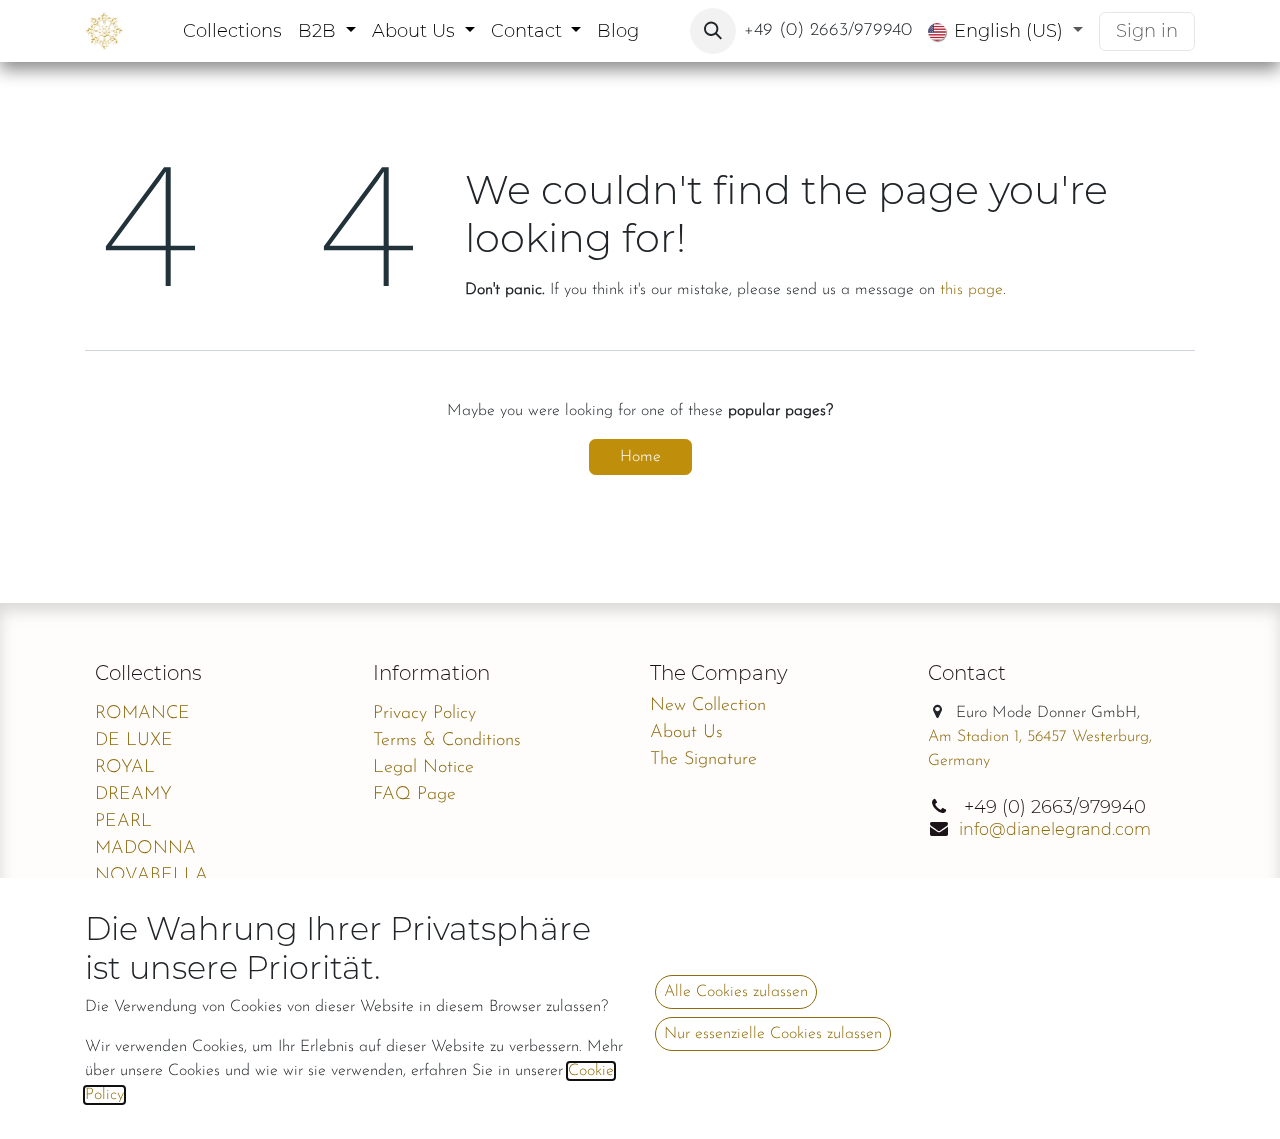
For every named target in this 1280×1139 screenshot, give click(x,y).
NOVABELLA (151, 876)
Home (640, 457)
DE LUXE (134, 741)
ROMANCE (142, 714)
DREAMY (133, 795)
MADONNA (145, 849)
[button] (713, 31)
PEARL (123, 822)
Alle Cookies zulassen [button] (736, 992)
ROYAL (125, 768)
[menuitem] (232, 31)
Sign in (1147, 31)
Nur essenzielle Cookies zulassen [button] (773, 1034)
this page (971, 290)
